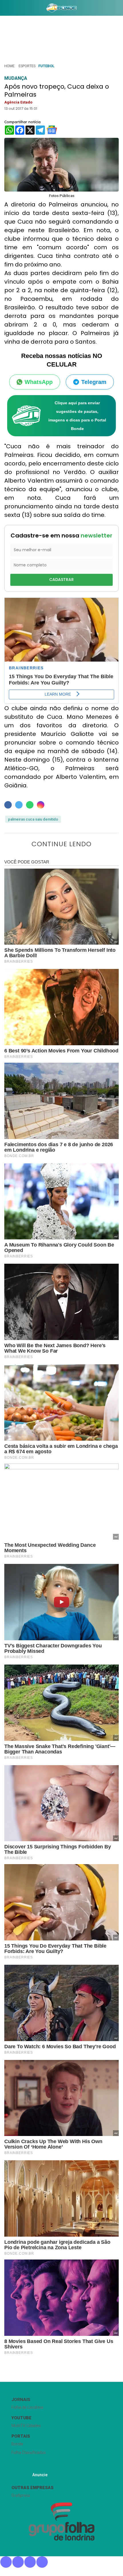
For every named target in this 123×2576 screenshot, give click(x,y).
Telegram (94, 382)
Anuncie (40, 2475)
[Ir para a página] (61, 8)
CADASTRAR (61, 580)
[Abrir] (4, 9)
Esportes (27, 66)
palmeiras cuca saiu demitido (33, 819)
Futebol (46, 66)
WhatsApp (39, 382)
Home (9, 66)
